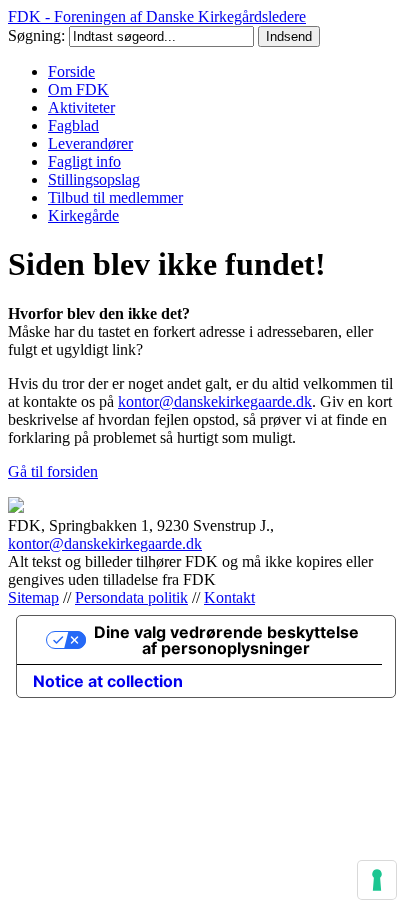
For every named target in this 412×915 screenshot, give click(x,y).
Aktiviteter (81, 107)
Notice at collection (108, 681)
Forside (71, 71)
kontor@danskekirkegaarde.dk (215, 401)
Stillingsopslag (94, 179)
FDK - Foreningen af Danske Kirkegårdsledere (157, 16)
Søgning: (38, 35)
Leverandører (90, 143)
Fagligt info (84, 161)
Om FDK (78, 89)
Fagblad (73, 125)
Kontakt (229, 597)
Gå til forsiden (53, 471)
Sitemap (33, 597)
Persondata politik (131, 597)
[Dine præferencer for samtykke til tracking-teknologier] (377, 880)
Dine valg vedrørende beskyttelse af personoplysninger (226, 640)
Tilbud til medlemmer (115, 197)
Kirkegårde (83, 215)
